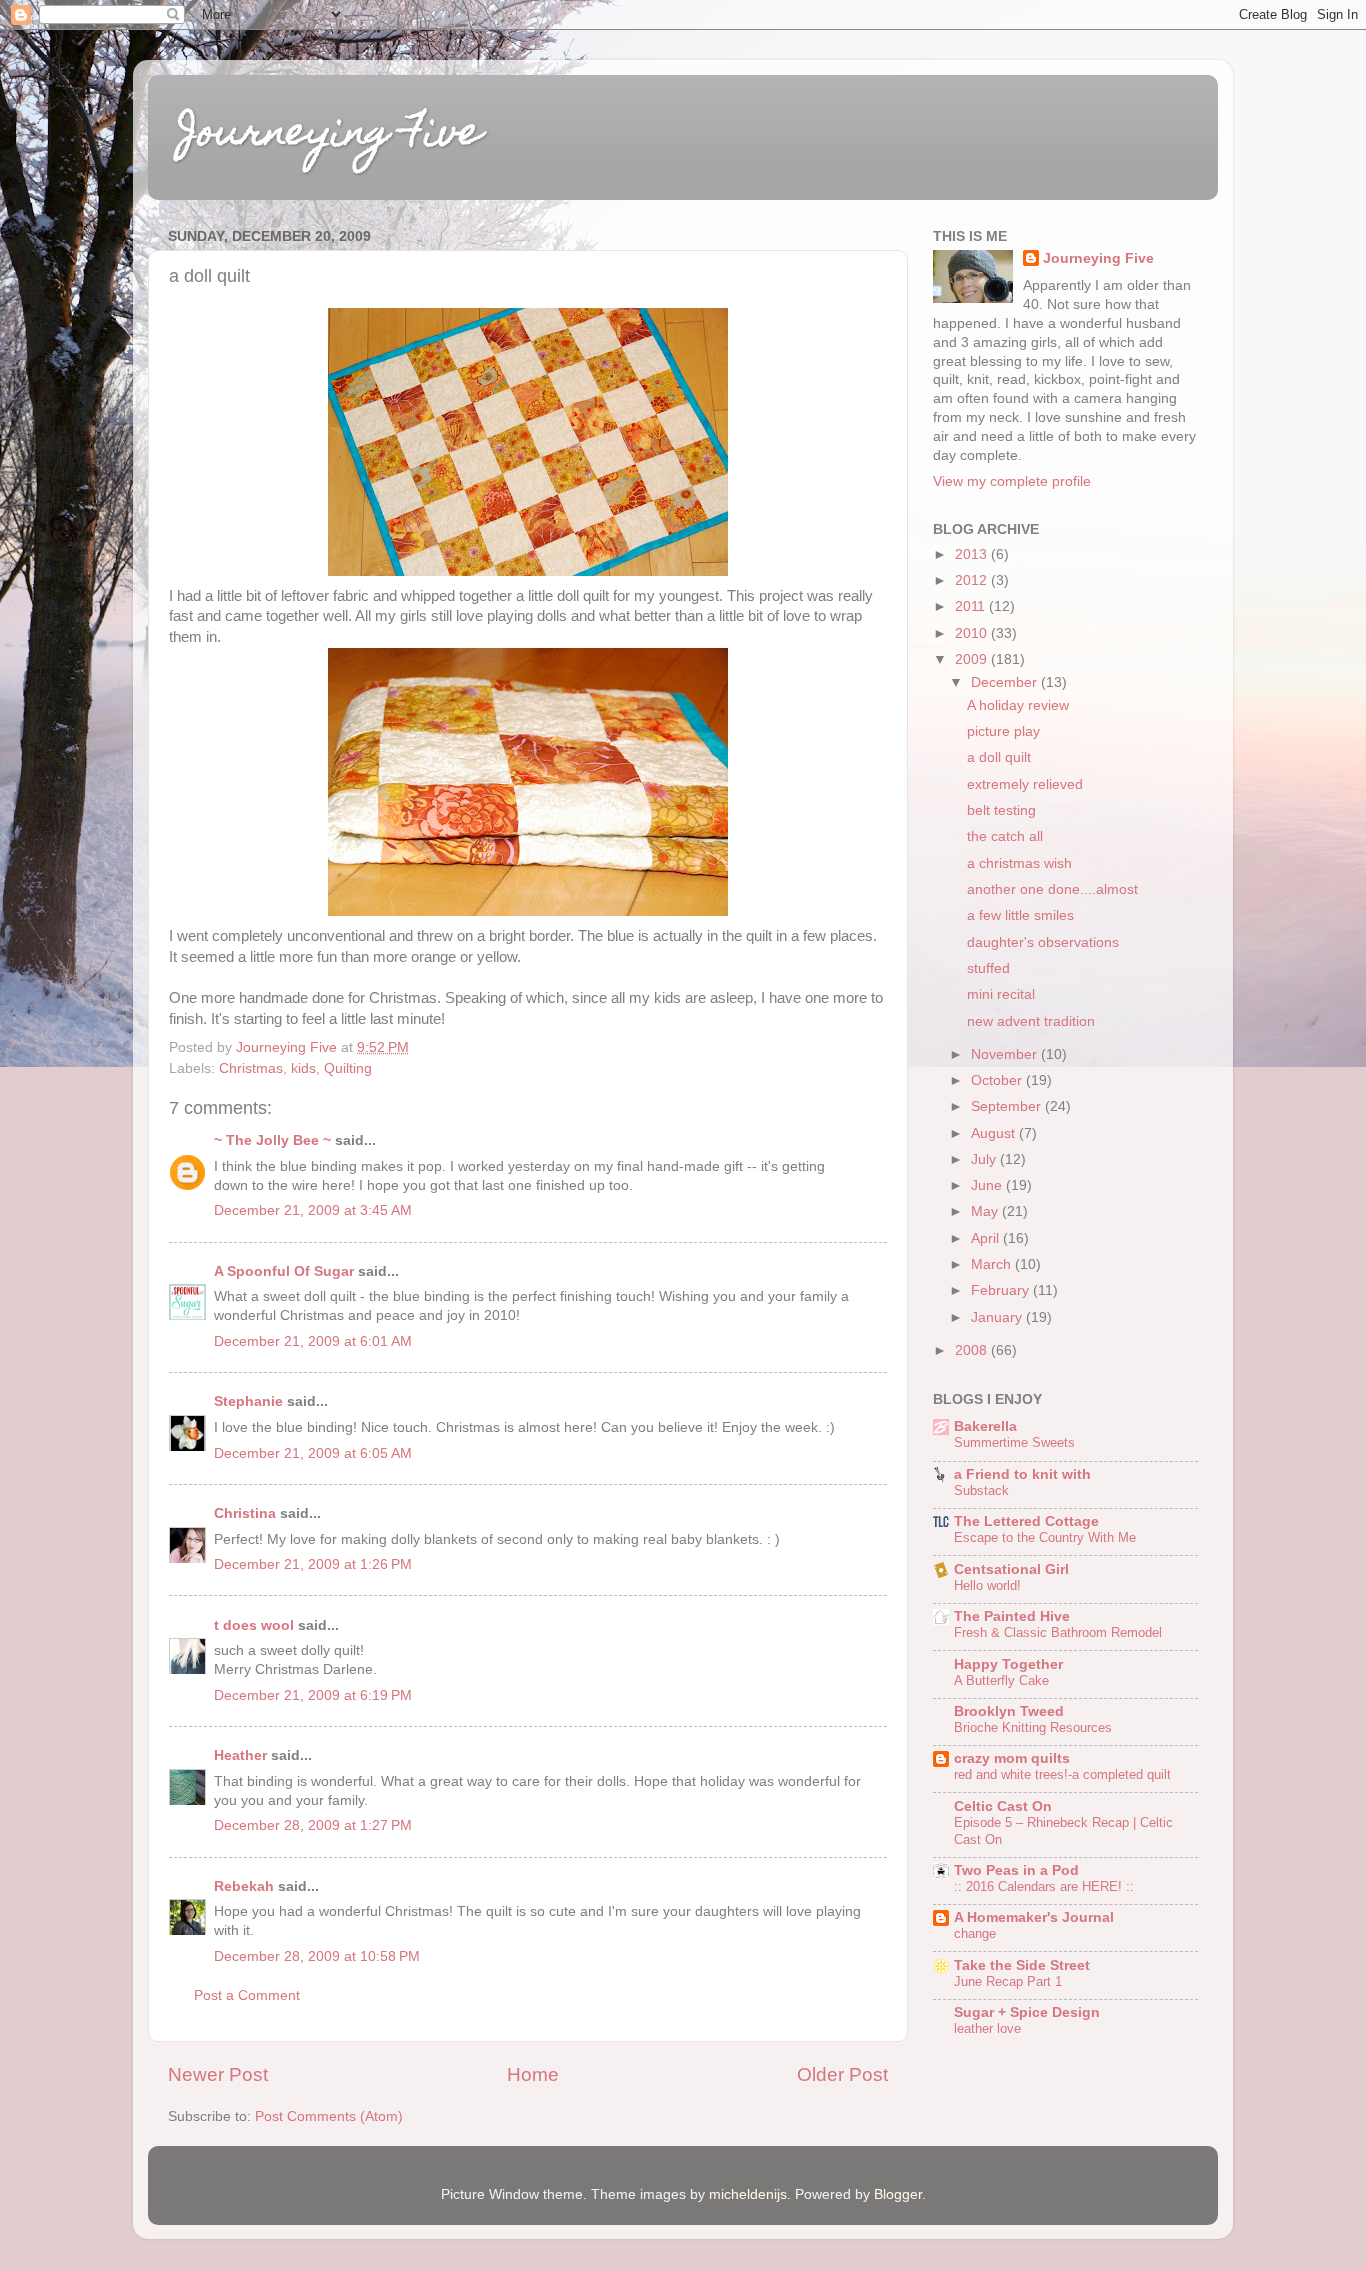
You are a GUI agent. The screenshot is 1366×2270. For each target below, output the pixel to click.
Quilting (348, 1068)
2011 (972, 606)
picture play (1003, 731)
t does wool (254, 1625)
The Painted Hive (1012, 1616)
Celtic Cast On (1003, 1806)
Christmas (251, 1068)
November (1006, 1054)
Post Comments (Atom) (329, 2116)
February (1002, 1290)
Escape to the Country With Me (1045, 1537)
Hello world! (987, 1585)
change (975, 1933)
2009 (973, 659)
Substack (981, 1490)
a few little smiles (1020, 915)
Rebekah (244, 1886)
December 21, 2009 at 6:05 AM (313, 1453)
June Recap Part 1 (1008, 1981)
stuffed (988, 968)
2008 (973, 1350)
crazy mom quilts (1012, 1758)
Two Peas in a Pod (1016, 1870)
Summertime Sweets (1014, 1442)
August (995, 1133)
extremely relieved (1025, 784)
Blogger (898, 2194)
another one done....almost (1052, 889)
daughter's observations (1043, 942)
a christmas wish (1019, 863)
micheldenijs (748, 2194)
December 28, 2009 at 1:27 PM (313, 1825)
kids (303, 1068)
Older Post (842, 2074)
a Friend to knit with (1022, 1474)
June (988, 1185)
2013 (973, 554)
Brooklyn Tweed (1009, 1711)
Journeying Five (330, 135)
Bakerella (985, 1426)
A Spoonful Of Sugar (284, 1271)
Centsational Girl (1011, 1569)
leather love (987, 2028)
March (993, 1264)
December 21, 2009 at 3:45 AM (313, 1210)
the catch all (1005, 836)
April (987, 1238)
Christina (245, 1513)
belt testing (1001, 810)
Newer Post (218, 2074)
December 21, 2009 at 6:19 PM (313, 1695)
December (1006, 682)
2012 (973, 580)
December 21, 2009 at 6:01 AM (313, 1341)
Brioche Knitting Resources (1033, 1727)
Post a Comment (247, 1995)
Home (533, 2074)
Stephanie (248, 1401)
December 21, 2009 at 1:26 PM (313, 1564)
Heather (240, 1755)
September (1008, 1106)
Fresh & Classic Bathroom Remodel (1058, 1632)
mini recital (1001, 994)
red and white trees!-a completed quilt (1062, 1774)
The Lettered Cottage (1026, 1521)
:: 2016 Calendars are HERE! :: (1044, 1886)
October (998, 1080)
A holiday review (1018, 705)
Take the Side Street (1022, 1965)
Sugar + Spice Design (1027, 2012)
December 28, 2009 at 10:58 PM (317, 1956)
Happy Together (1008, 1664)
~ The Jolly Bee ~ (272, 1140)
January (998, 1317)
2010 (973, 633)
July (985, 1159)
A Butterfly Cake (1001, 1680)
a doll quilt (999, 757)
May (986, 1211)
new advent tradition (1031, 1021)
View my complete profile (1012, 481)
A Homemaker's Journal (1034, 1917)
